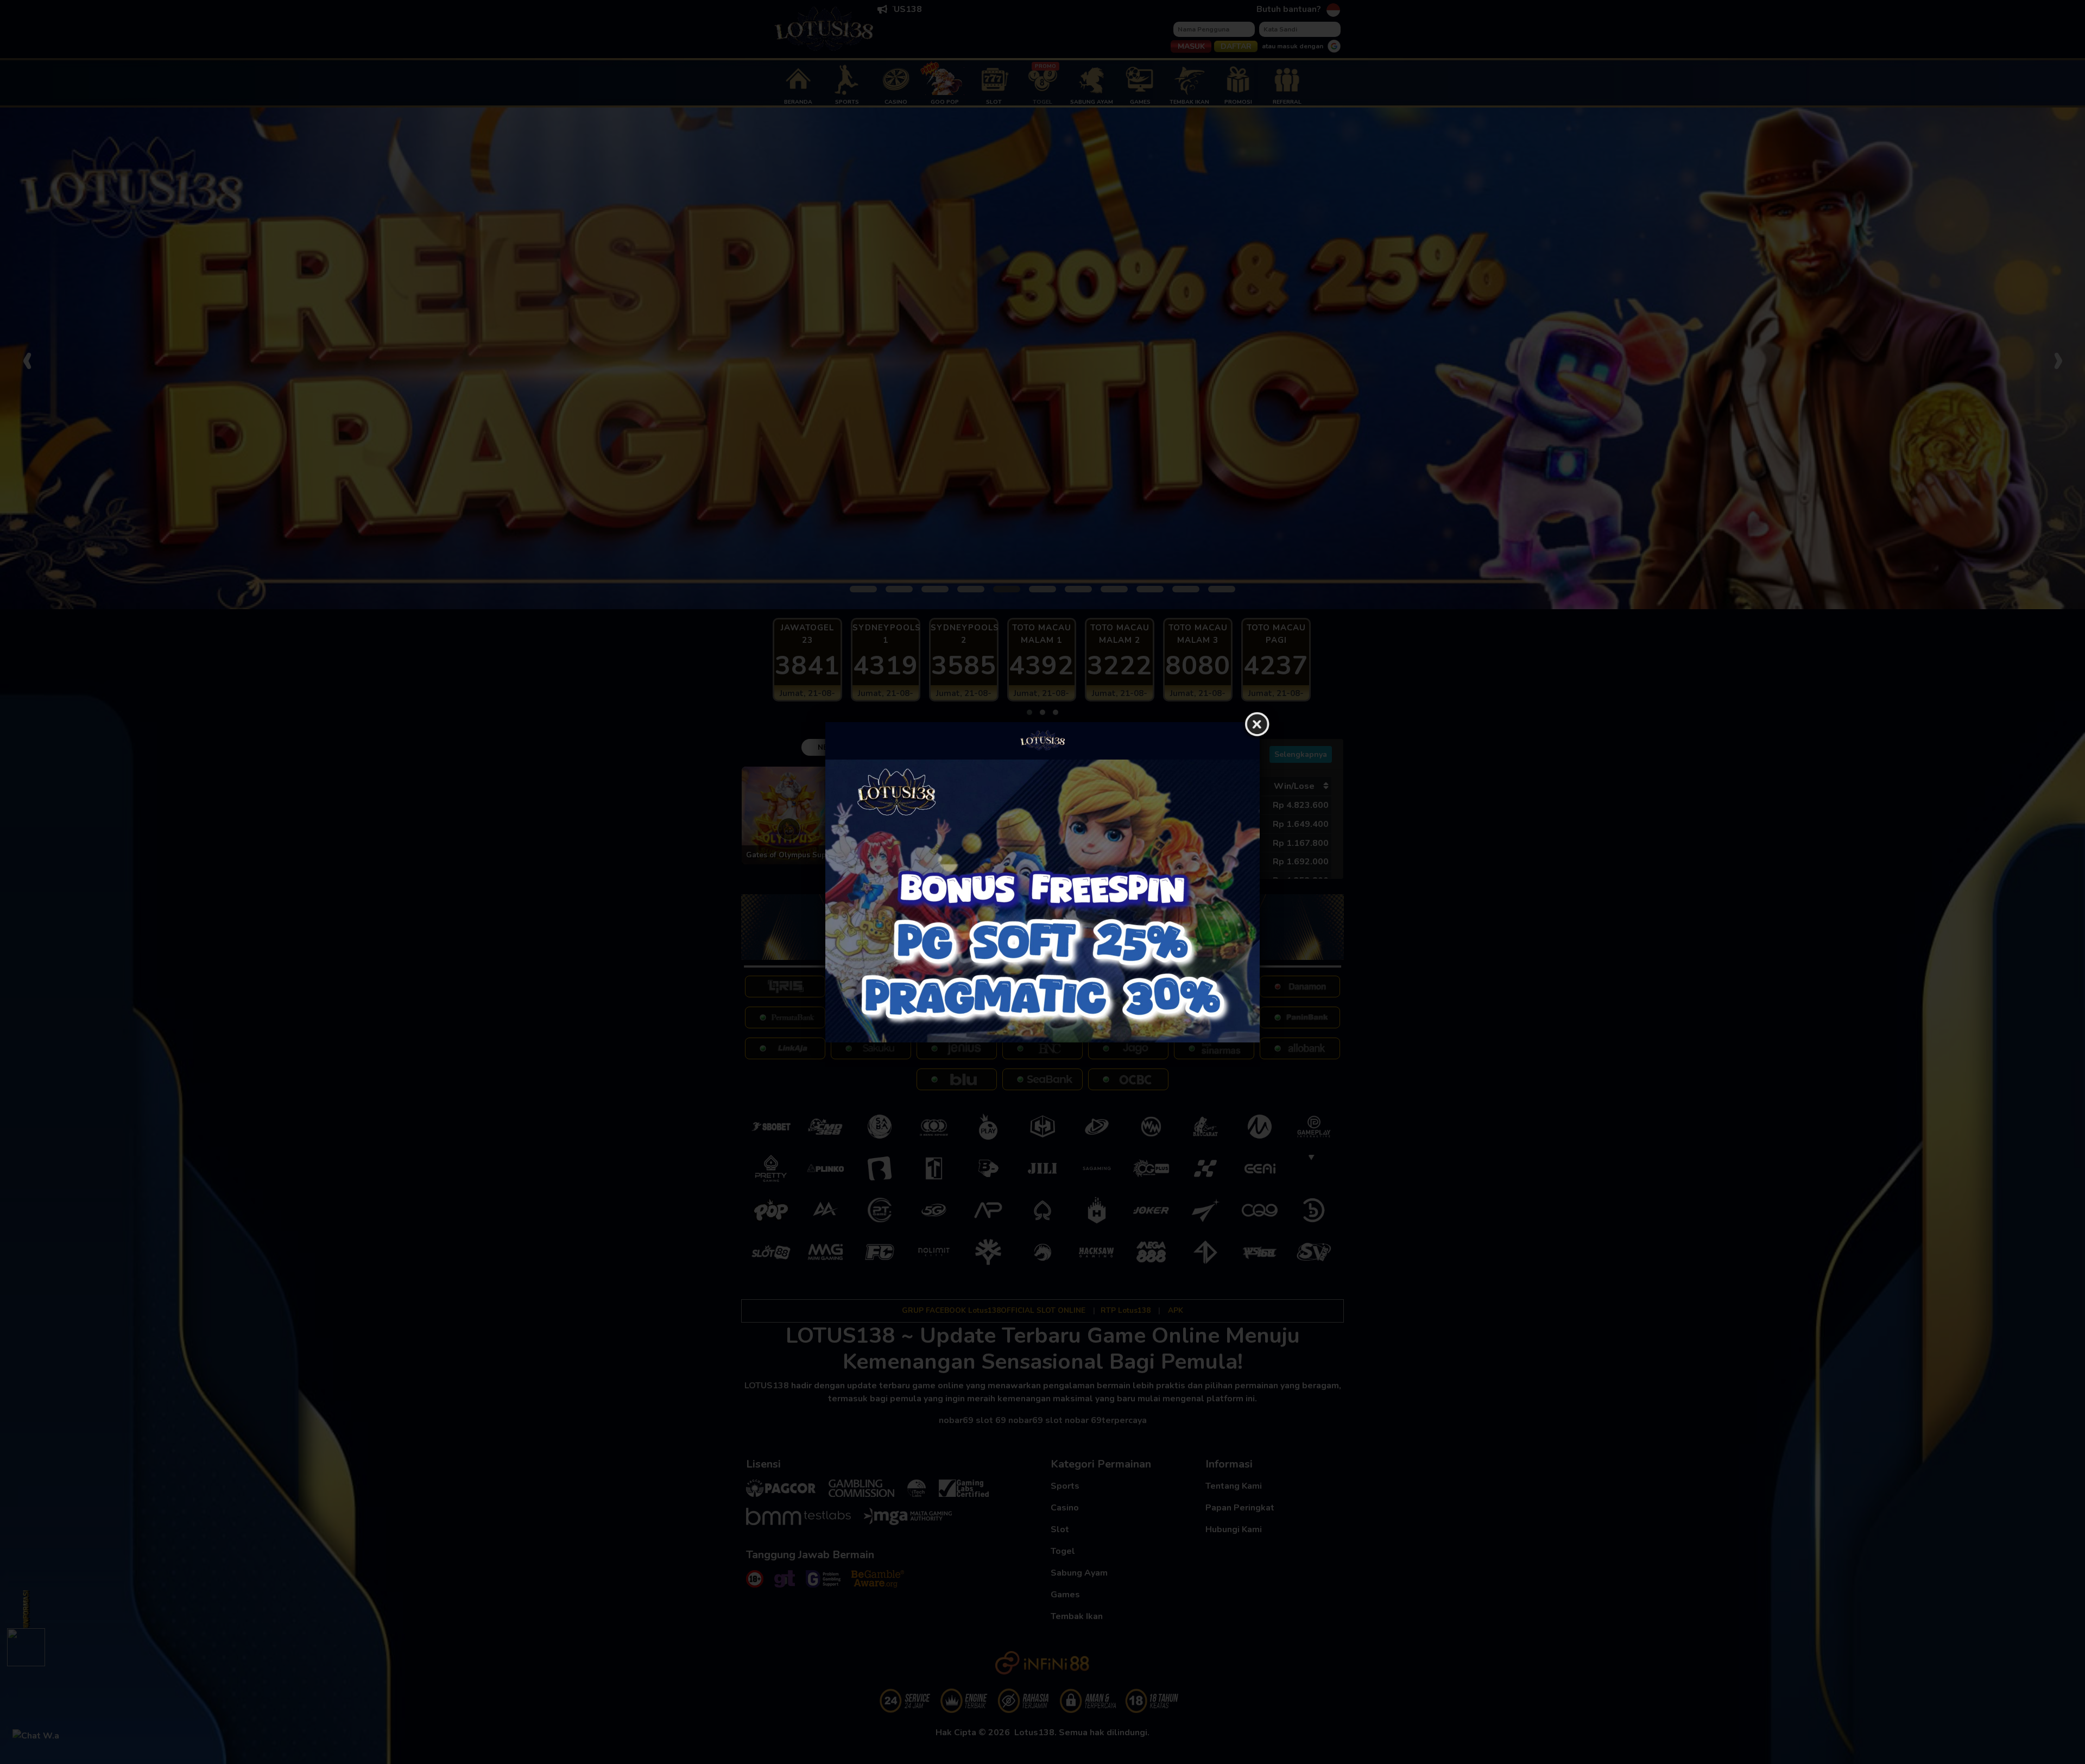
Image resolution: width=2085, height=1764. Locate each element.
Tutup (1257, 725)
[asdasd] (1042, 901)
